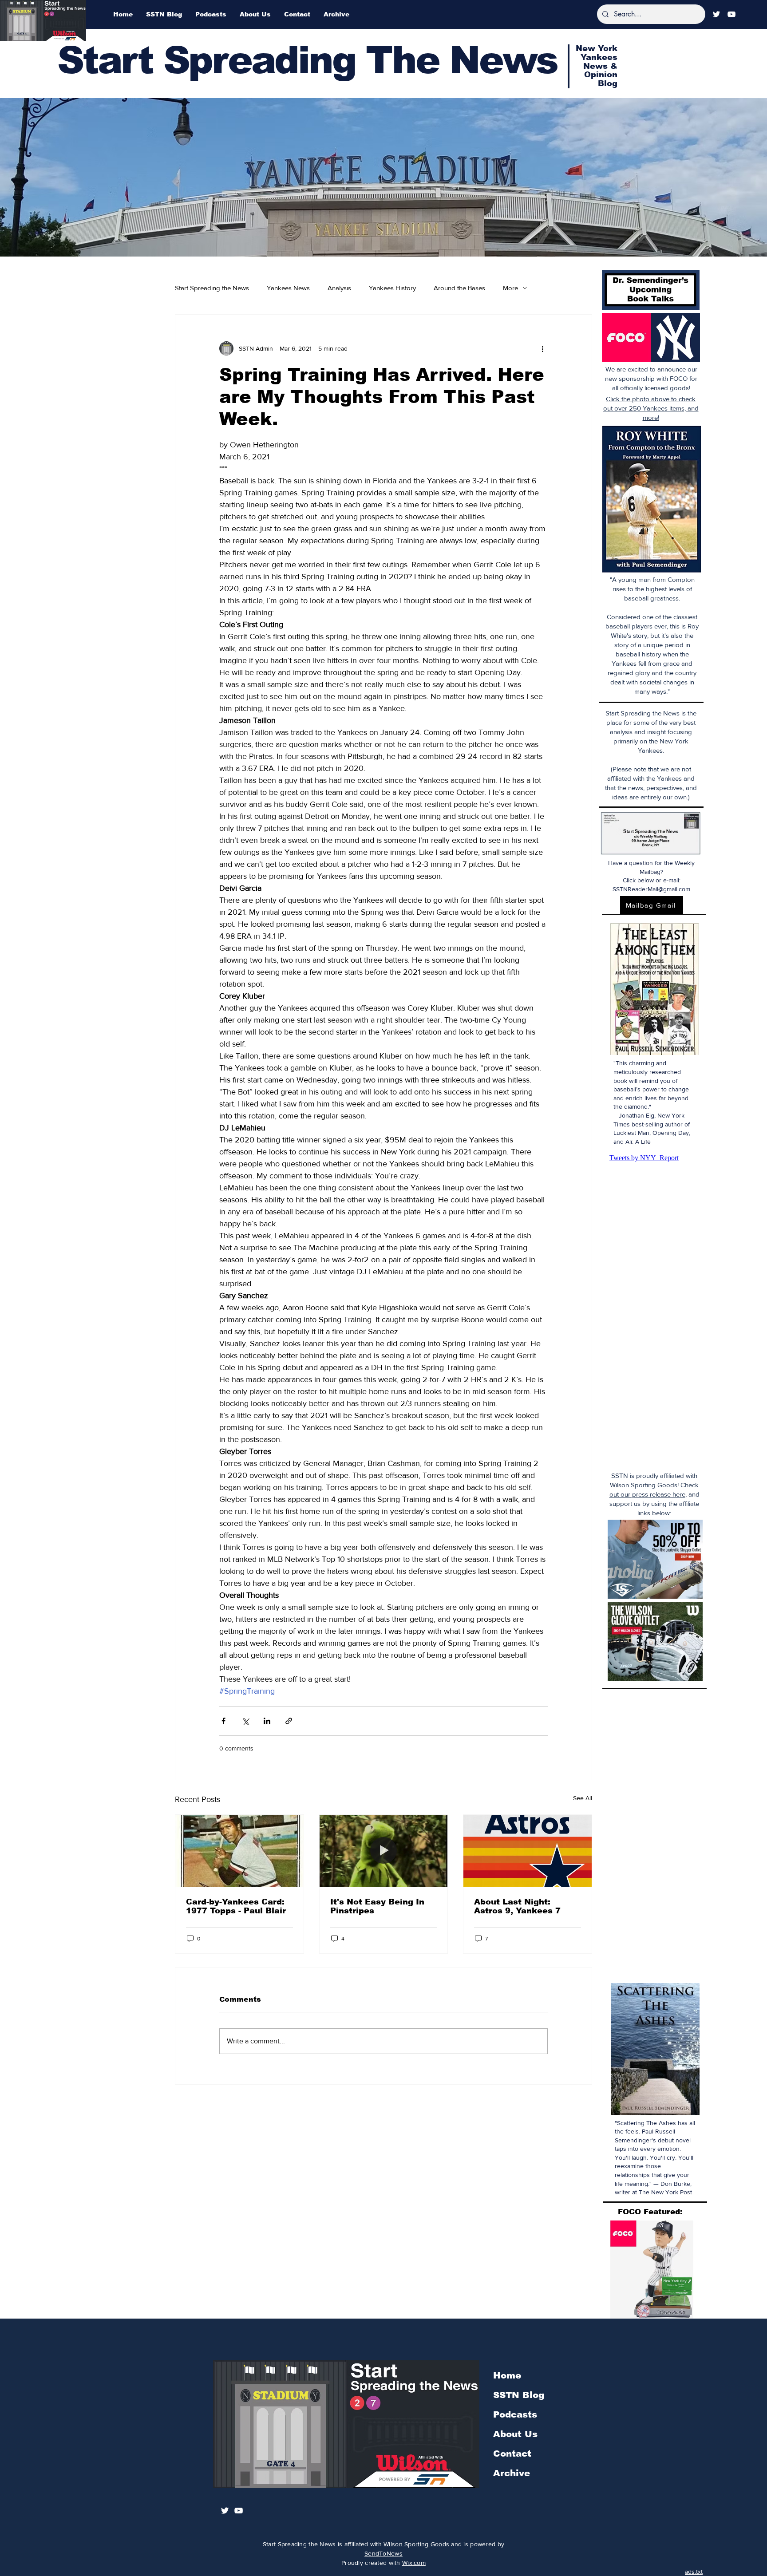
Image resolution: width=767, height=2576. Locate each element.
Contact (512, 2454)
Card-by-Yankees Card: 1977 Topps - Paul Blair (236, 1906)
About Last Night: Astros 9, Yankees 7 (517, 1906)
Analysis (339, 288)
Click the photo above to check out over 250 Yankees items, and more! (651, 408)
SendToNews (383, 2553)
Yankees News (288, 288)
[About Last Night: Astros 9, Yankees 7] (528, 1851)
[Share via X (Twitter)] (245, 1721)
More (510, 288)
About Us (515, 2434)
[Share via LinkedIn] (267, 1721)
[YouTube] (731, 14)
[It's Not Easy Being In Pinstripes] (384, 1851)
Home (507, 2375)
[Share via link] (289, 1721)
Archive (512, 2473)
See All (583, 1798)
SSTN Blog (519, 2395)
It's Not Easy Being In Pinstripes (377, 1906)
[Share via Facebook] (223, 1721)
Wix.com (414, 2563)
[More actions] (542, 348)
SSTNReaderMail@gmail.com (651, 889)
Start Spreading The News (307, 60)
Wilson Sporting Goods (416, 2544)
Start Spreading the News (212, 288)
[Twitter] (716, 14)
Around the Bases (459, 288)
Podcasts (515, 2414)
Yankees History (392, 288)
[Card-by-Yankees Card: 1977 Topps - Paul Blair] (239, 1851)
